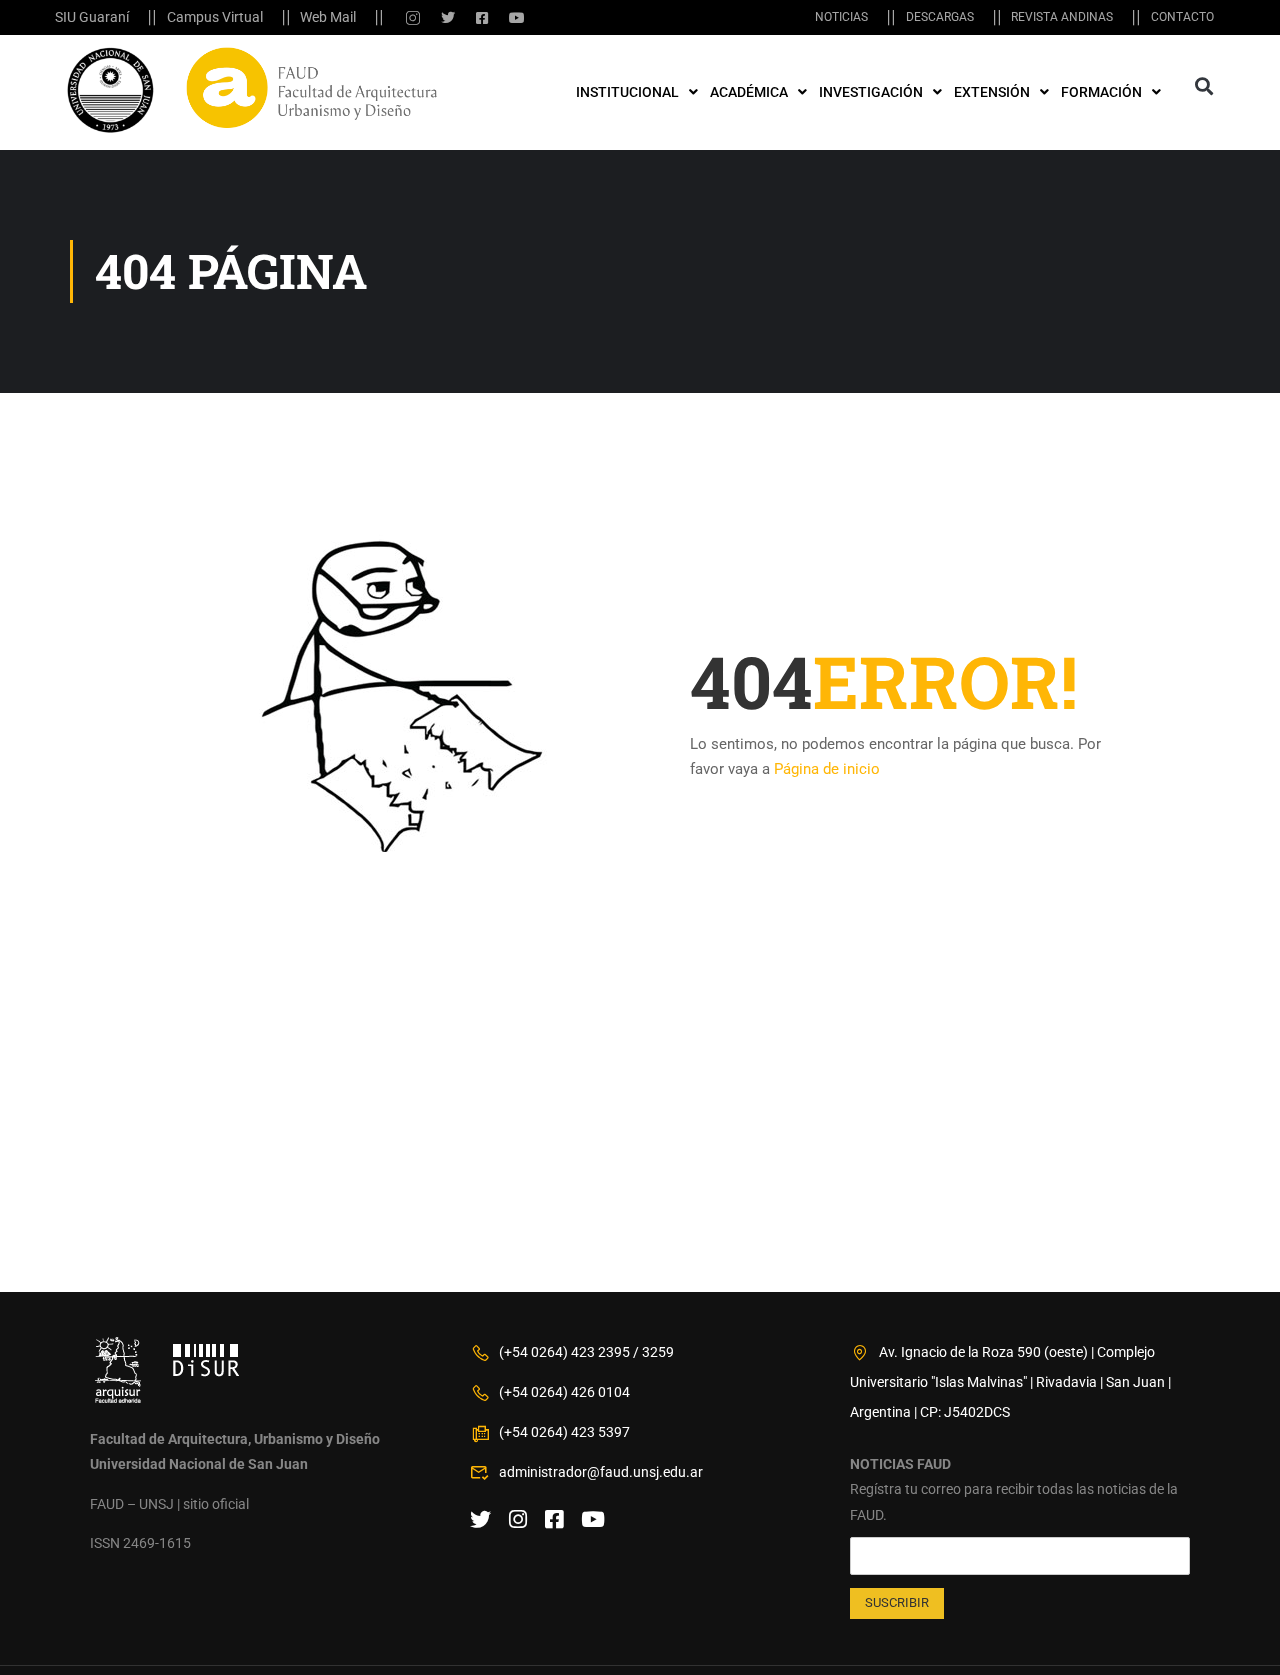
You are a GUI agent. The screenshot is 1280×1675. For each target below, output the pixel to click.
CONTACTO (1182, 17)
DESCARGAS (940, 17)
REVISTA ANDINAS (1062, 17)
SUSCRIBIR (897, 1602)
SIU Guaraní (92, 17)
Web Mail (328, 17)
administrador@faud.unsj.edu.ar (601, 1472)
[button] (1203, 86)
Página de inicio (827, 769)
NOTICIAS (841, 17)
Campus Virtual (215, 17)
